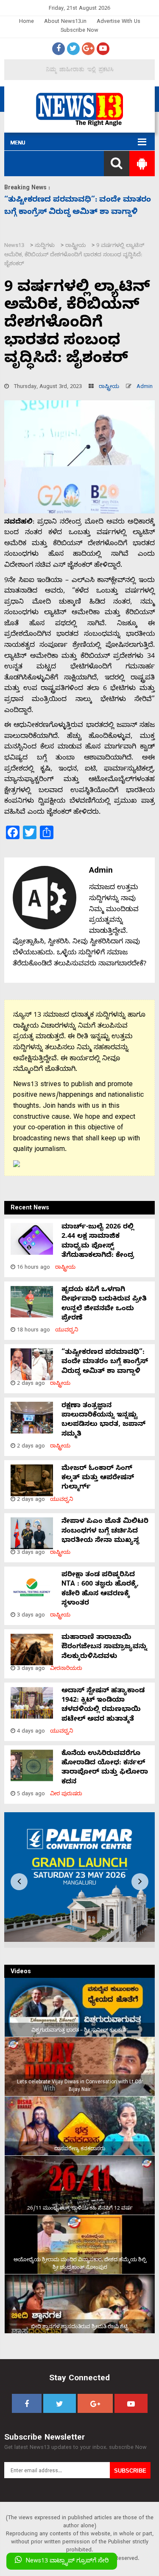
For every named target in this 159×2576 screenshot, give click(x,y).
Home (26, 22)
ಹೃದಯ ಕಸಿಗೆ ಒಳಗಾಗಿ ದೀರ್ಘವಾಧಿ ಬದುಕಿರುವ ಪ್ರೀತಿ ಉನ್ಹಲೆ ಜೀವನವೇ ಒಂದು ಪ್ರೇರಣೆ (104, 1305)
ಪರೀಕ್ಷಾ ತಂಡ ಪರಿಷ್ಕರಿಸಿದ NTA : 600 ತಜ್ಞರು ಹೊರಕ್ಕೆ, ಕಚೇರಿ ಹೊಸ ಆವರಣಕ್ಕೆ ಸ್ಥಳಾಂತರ (100, 1590)
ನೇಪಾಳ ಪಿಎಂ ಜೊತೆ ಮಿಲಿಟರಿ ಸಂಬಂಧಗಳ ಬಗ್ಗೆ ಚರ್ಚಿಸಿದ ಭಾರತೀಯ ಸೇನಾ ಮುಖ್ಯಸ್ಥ (105, 1532)
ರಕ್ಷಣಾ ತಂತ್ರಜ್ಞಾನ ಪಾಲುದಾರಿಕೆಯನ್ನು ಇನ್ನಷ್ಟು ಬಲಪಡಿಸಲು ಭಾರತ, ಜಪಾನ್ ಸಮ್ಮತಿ (103, 1421)
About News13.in (65, 22)
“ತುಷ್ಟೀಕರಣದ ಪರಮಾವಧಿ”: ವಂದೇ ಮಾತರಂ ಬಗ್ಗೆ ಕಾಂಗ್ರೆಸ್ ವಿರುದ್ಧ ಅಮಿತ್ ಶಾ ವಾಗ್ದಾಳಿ (105, 1363)
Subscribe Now (79, 31)
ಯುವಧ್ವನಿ (67, 1331)
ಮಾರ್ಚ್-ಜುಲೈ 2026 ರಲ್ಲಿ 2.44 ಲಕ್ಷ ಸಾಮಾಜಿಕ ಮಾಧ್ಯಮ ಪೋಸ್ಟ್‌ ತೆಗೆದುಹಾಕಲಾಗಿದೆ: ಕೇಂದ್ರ (98, 1242)
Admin (145, 387)
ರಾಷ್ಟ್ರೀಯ (109, 387)
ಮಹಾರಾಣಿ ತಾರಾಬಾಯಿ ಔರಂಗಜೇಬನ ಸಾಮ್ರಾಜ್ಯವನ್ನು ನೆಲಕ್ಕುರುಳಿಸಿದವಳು (104, 1648)
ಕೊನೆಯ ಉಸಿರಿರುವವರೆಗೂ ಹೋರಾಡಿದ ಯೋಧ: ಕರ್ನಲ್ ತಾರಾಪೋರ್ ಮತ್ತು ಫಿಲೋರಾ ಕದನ (105, 1768)
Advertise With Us (119, 22)
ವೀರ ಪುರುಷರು (66, 1795)
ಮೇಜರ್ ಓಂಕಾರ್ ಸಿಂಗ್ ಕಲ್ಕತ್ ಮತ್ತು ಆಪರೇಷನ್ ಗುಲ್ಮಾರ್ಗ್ (98, 1479)
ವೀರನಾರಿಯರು (66, 1669)
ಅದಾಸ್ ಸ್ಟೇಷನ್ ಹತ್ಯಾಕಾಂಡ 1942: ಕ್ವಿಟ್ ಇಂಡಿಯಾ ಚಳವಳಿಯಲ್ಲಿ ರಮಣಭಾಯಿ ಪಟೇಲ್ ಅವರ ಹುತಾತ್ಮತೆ (103, 1706)
